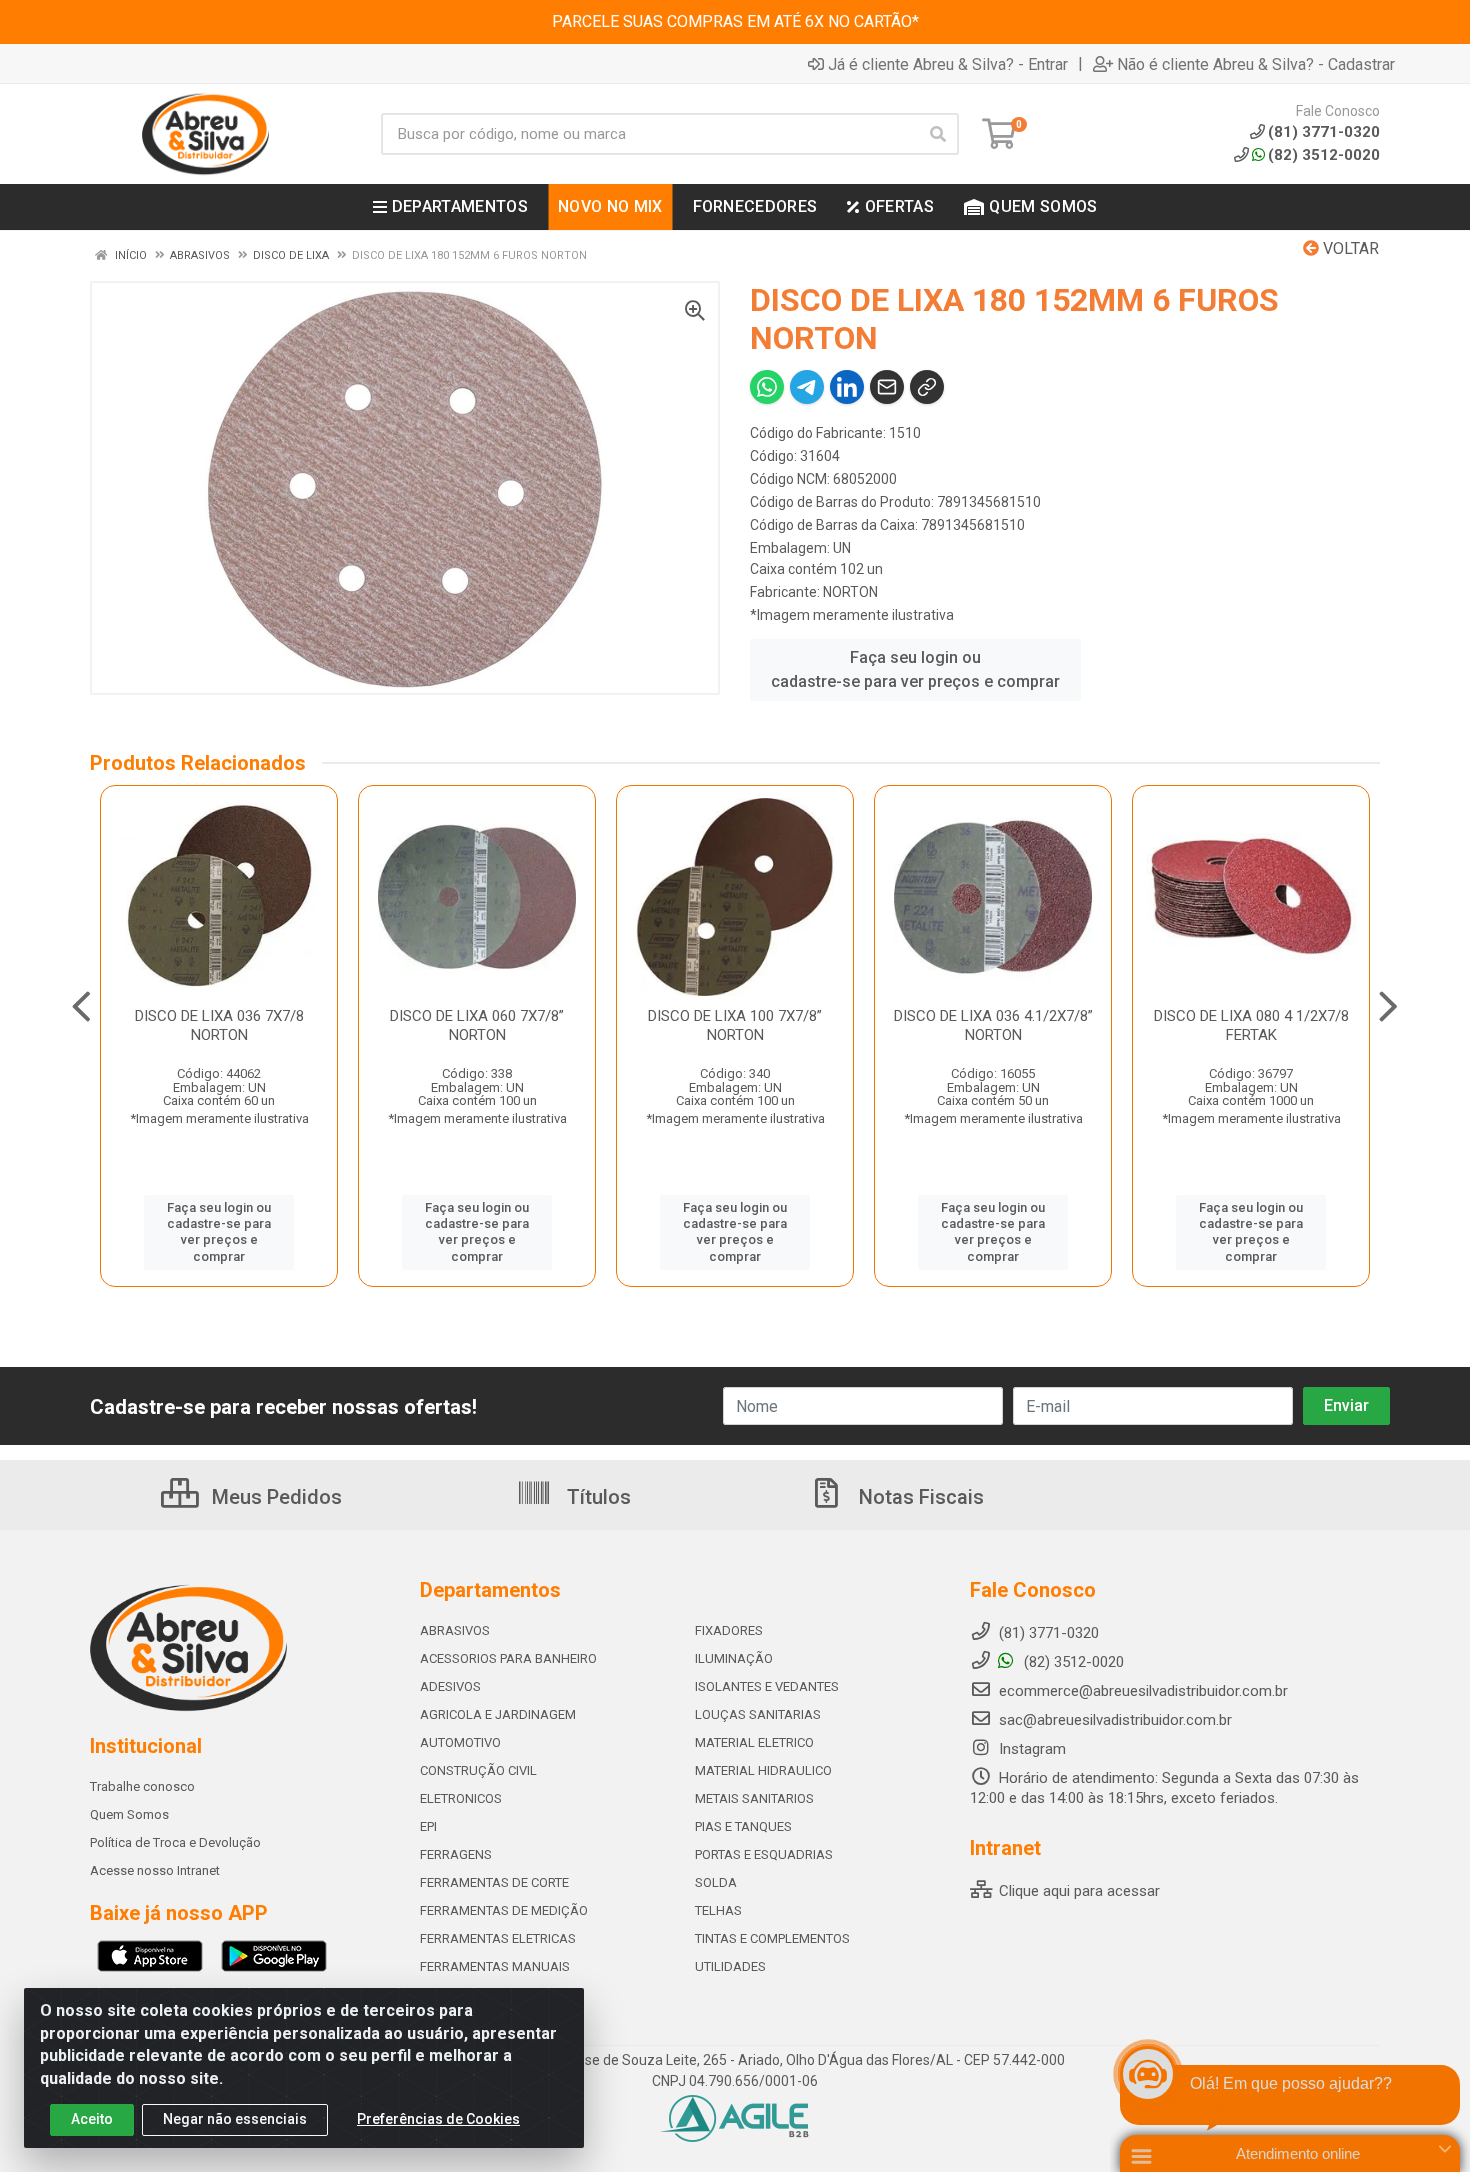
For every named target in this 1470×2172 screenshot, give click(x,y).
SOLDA (716, 1882)
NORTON (850, 592)
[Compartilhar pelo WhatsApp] (767, 387)
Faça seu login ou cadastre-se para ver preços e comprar (915, 669)
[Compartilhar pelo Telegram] (807, 387)
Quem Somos (129, 1814)
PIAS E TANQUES (743, 1826)
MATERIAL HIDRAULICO (763, 1770)
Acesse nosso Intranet (155, 1870)
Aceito (92, 2119)
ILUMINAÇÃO (734, 1658)
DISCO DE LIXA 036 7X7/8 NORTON (219, 1025)
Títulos (596, 1497)
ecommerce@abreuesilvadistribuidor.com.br (1143, 1691)
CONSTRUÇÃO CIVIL (478, 1770)
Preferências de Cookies (438, 2119)
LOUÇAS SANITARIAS (758, 1714)
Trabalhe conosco (142, 1786)
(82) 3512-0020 (1324, 155)
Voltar (1349, 248)
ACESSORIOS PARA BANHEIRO (508, 1658)
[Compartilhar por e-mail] (887, 387)
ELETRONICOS (461, 1798)
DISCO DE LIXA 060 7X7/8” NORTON (477, 1025)
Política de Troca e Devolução (175, 1842)
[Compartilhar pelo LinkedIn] (847, 387)
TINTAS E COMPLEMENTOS (772, 1938)
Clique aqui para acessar (1077, 1891)
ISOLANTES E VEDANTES (767, 1686)
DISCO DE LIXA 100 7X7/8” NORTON (735, 1025)
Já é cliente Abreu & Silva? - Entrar (948, 64)
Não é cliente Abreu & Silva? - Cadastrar (1256, 64)
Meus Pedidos (274, 1497)
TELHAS (718, 1910)
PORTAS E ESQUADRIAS (764, 1854)
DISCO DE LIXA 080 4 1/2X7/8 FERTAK (1251, 1025)
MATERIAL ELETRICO (754, 1742)
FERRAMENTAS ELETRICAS (498, 1938)
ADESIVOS (450, 1686)
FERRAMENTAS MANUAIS (495, 1966)
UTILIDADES (730, 1966)
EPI (428, 1826)
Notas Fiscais (919, 1497)
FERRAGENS (456, 1854)
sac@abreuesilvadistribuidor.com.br (1115, 1720)
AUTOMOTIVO (460, 1742)
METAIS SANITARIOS (754, 1798)
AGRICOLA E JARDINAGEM (498, 1714)
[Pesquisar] (938, 134)
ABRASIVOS (455, 1630)
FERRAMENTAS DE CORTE (494, 1882)
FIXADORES (729, 1630)
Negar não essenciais (235, 2119)
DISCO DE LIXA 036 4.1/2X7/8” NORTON (993, 1025)
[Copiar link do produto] (927, 387)
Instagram (1030, 1749)
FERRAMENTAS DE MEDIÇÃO (504, 1910)
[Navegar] (81, 1007)
